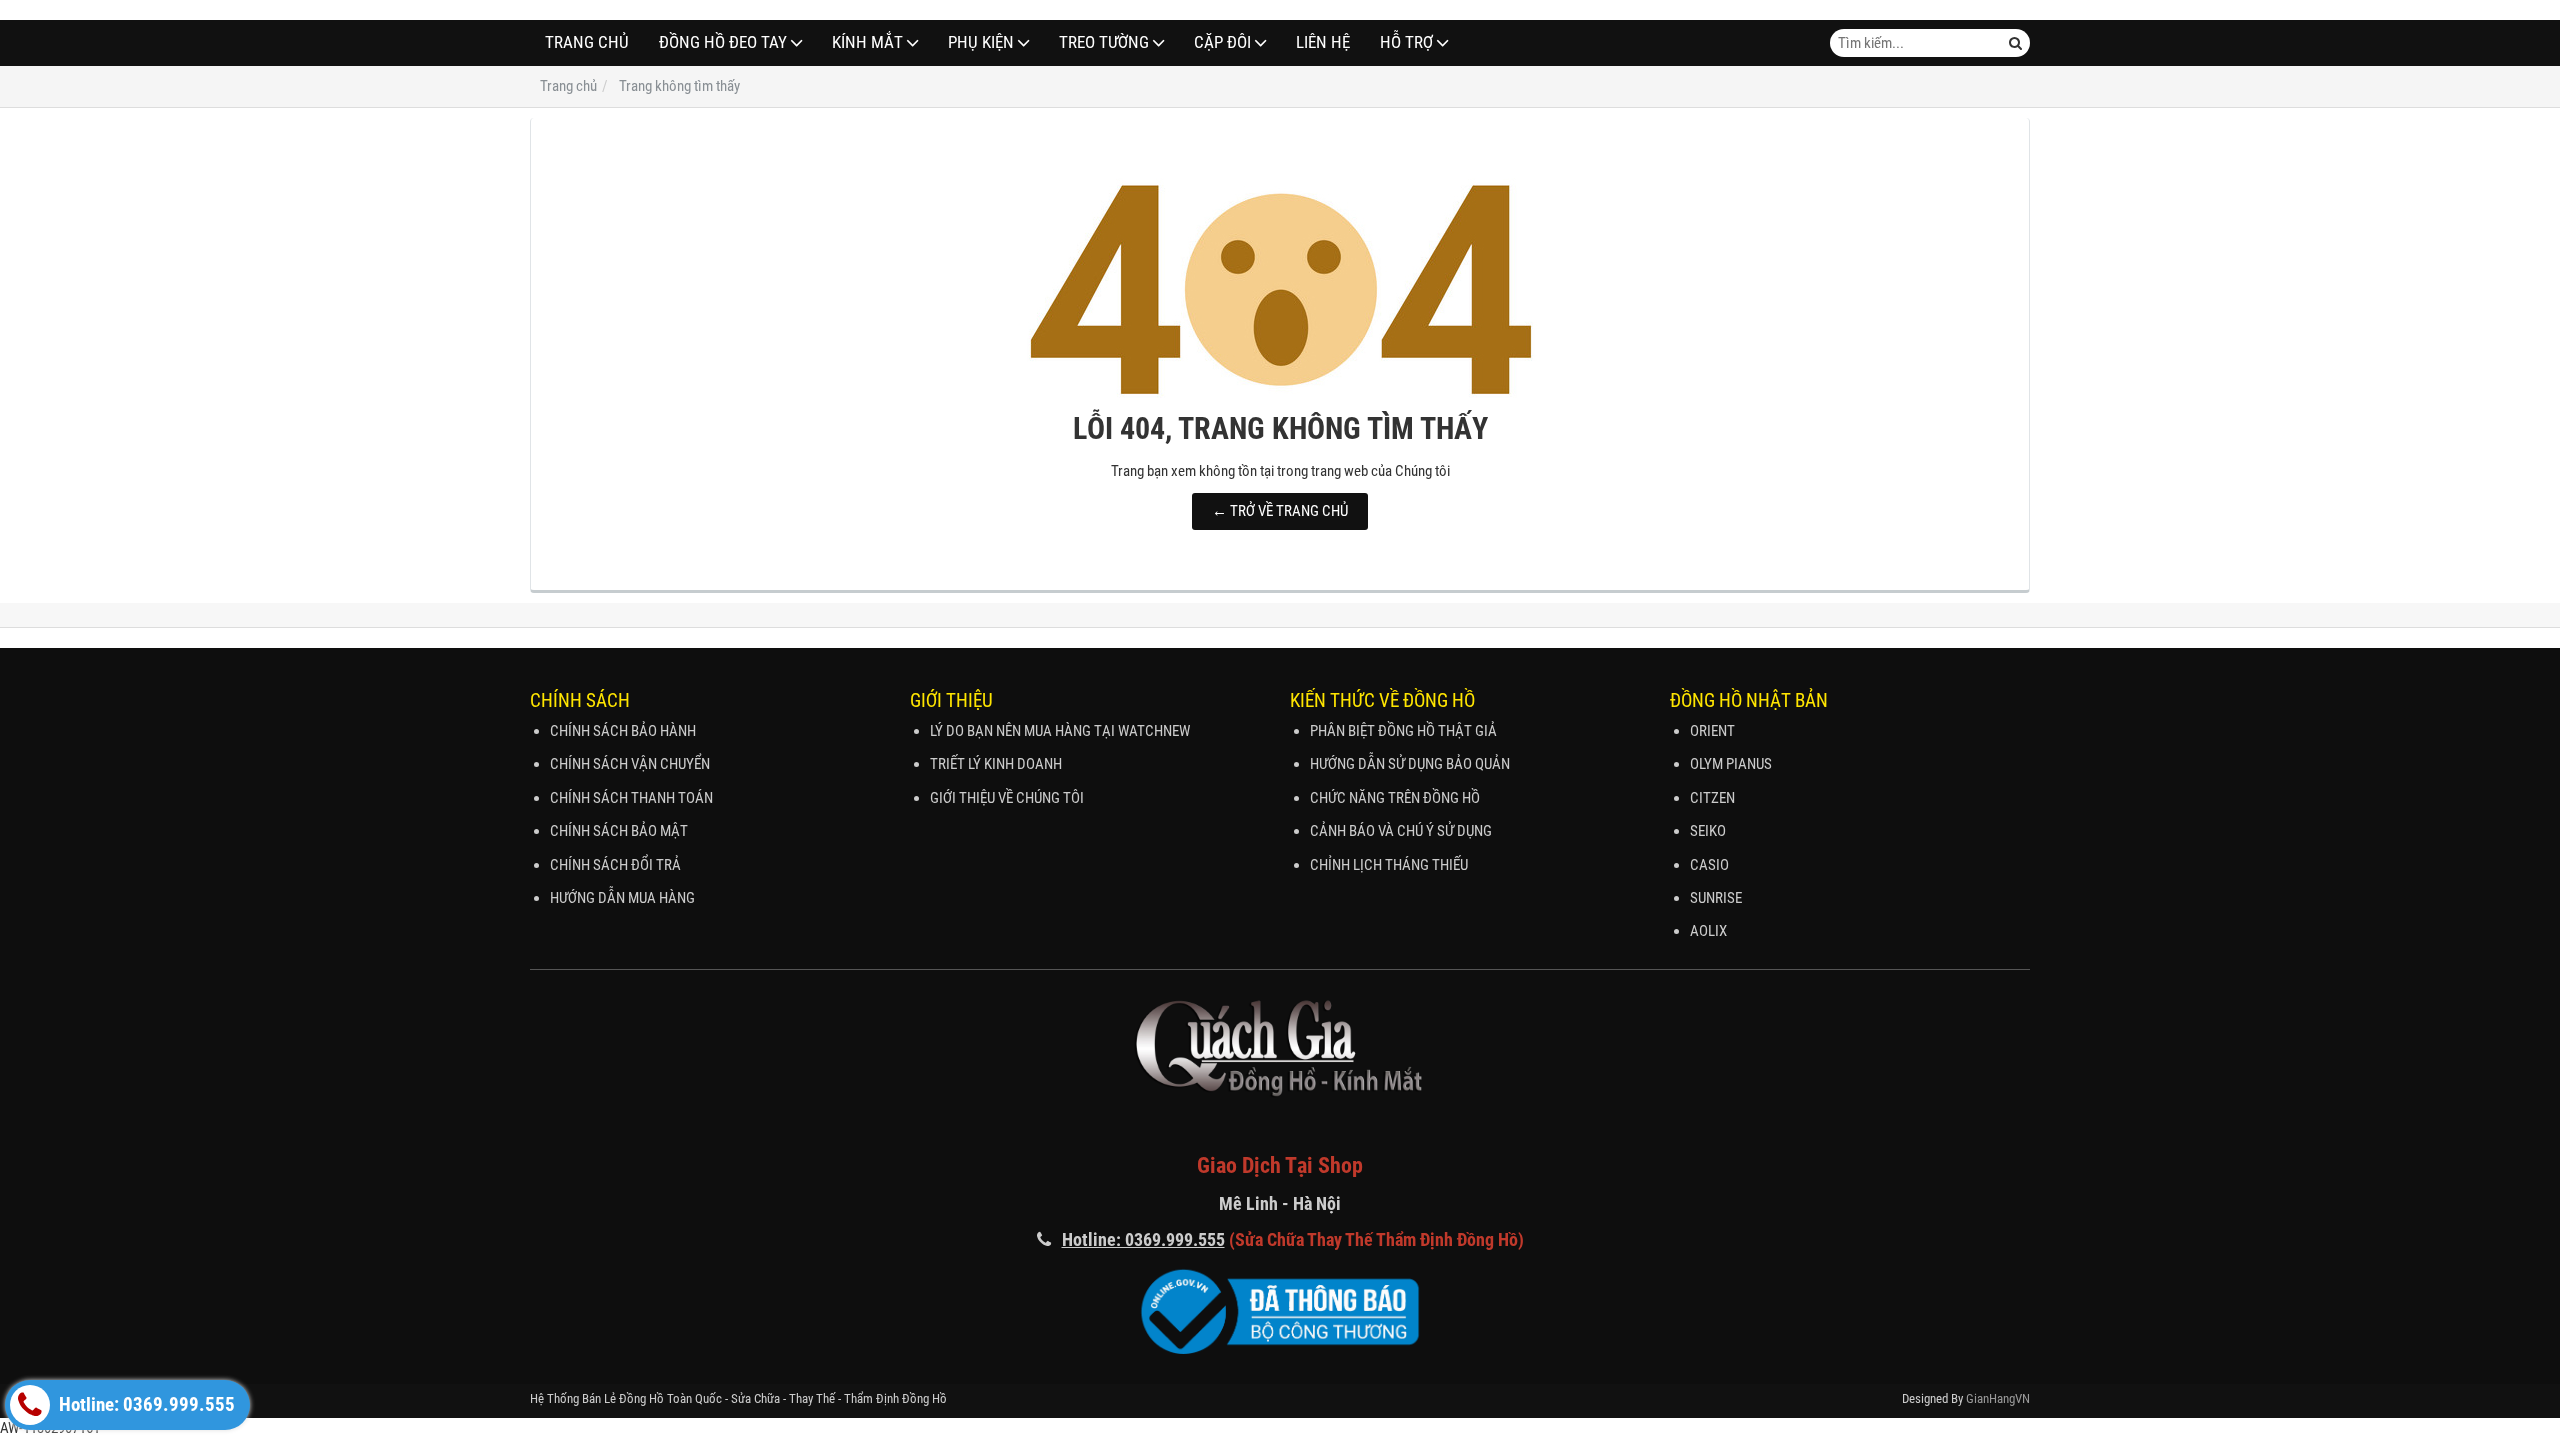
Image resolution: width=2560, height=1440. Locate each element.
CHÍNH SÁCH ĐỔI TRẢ (615, 865)
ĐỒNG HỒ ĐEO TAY (723, 42)
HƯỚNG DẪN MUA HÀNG (622, 898)
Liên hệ (1323, 42)
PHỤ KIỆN (981, 42)
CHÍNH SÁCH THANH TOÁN (631, 798)
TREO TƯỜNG (1104, 42)
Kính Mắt (867, 42)
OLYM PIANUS (1731, 764)
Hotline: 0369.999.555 (145, 1405)
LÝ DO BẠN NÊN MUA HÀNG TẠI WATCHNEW (1060, 731)
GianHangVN (1998, 1398)
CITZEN (1712, 798)
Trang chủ (587, 42)
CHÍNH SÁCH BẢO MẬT (619, 831)
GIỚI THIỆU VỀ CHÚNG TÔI (1007, 798)
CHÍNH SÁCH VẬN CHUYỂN (630, 764)
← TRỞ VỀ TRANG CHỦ (1280, 511)
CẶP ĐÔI (1222, 42)
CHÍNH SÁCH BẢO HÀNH (623, 731)
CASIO (1709, 865)
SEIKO (1708, 831)
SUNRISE (1716, 898)
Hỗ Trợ (1406, 42)
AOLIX (1708, 931)
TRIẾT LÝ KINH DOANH (996, 764)
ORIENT (1712, 731)
